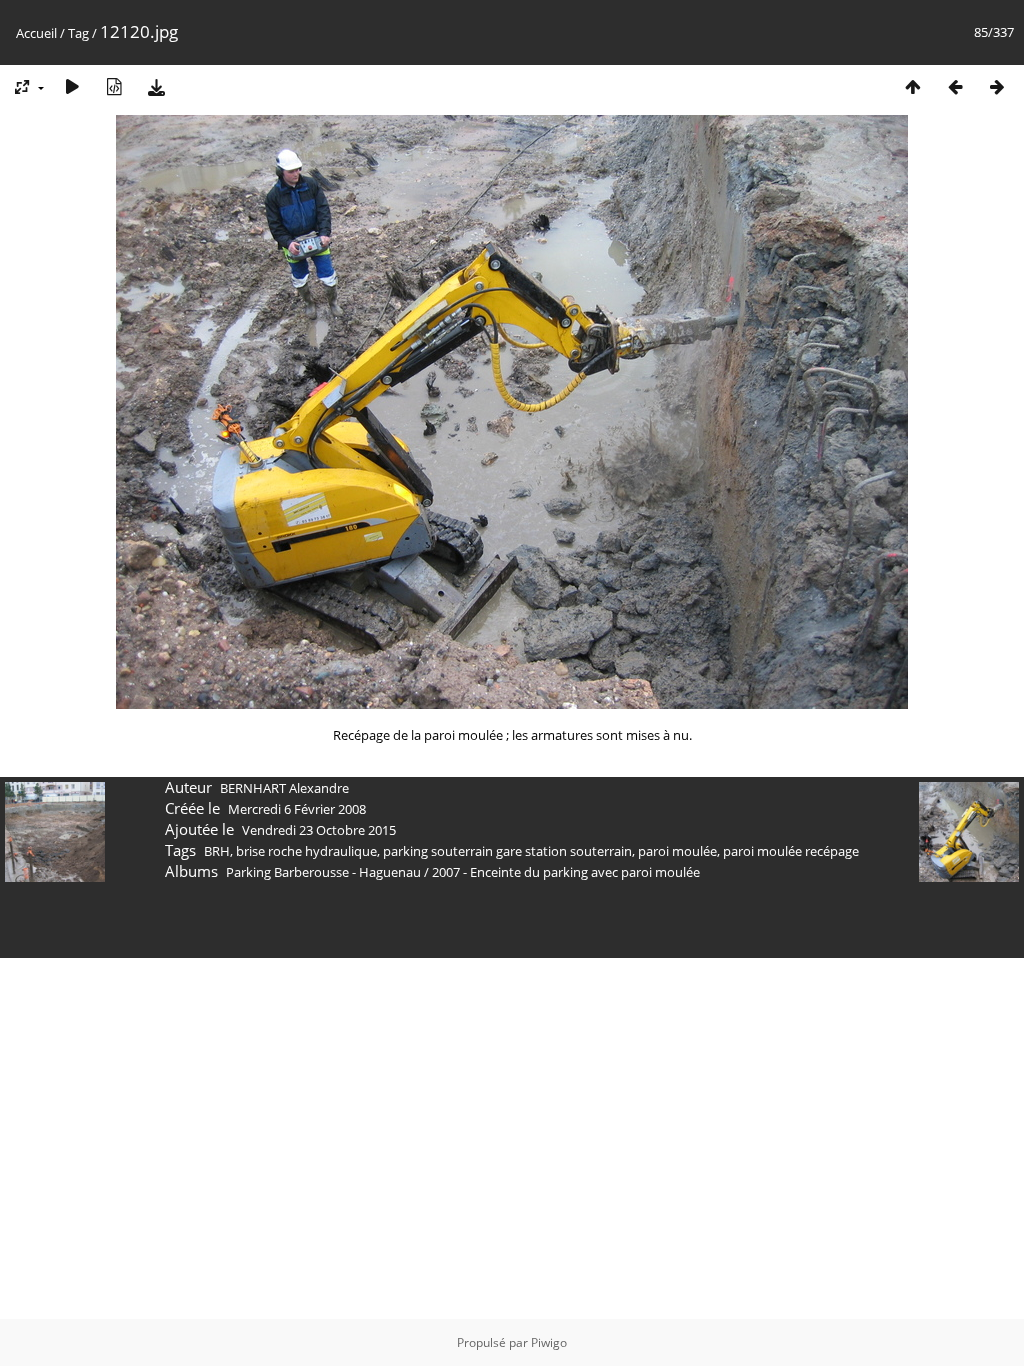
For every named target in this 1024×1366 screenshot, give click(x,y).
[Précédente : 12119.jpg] (955, 86)
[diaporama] (72, 86)
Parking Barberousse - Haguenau (323, 872)
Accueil (36, 33)
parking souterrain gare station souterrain (507, 851)
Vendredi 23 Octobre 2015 (319, 830)
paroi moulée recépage (791, 851)
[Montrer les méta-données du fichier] (114, 86)
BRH (217, 851)
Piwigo (549, 1342)
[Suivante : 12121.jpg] (997, 86)
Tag (78, 33)
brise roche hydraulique (306, 851)
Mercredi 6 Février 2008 (297, 809)
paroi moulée (677, 851)
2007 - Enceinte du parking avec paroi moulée (566, 872)
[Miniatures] (913, 86)
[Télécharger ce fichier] (156, 86)
